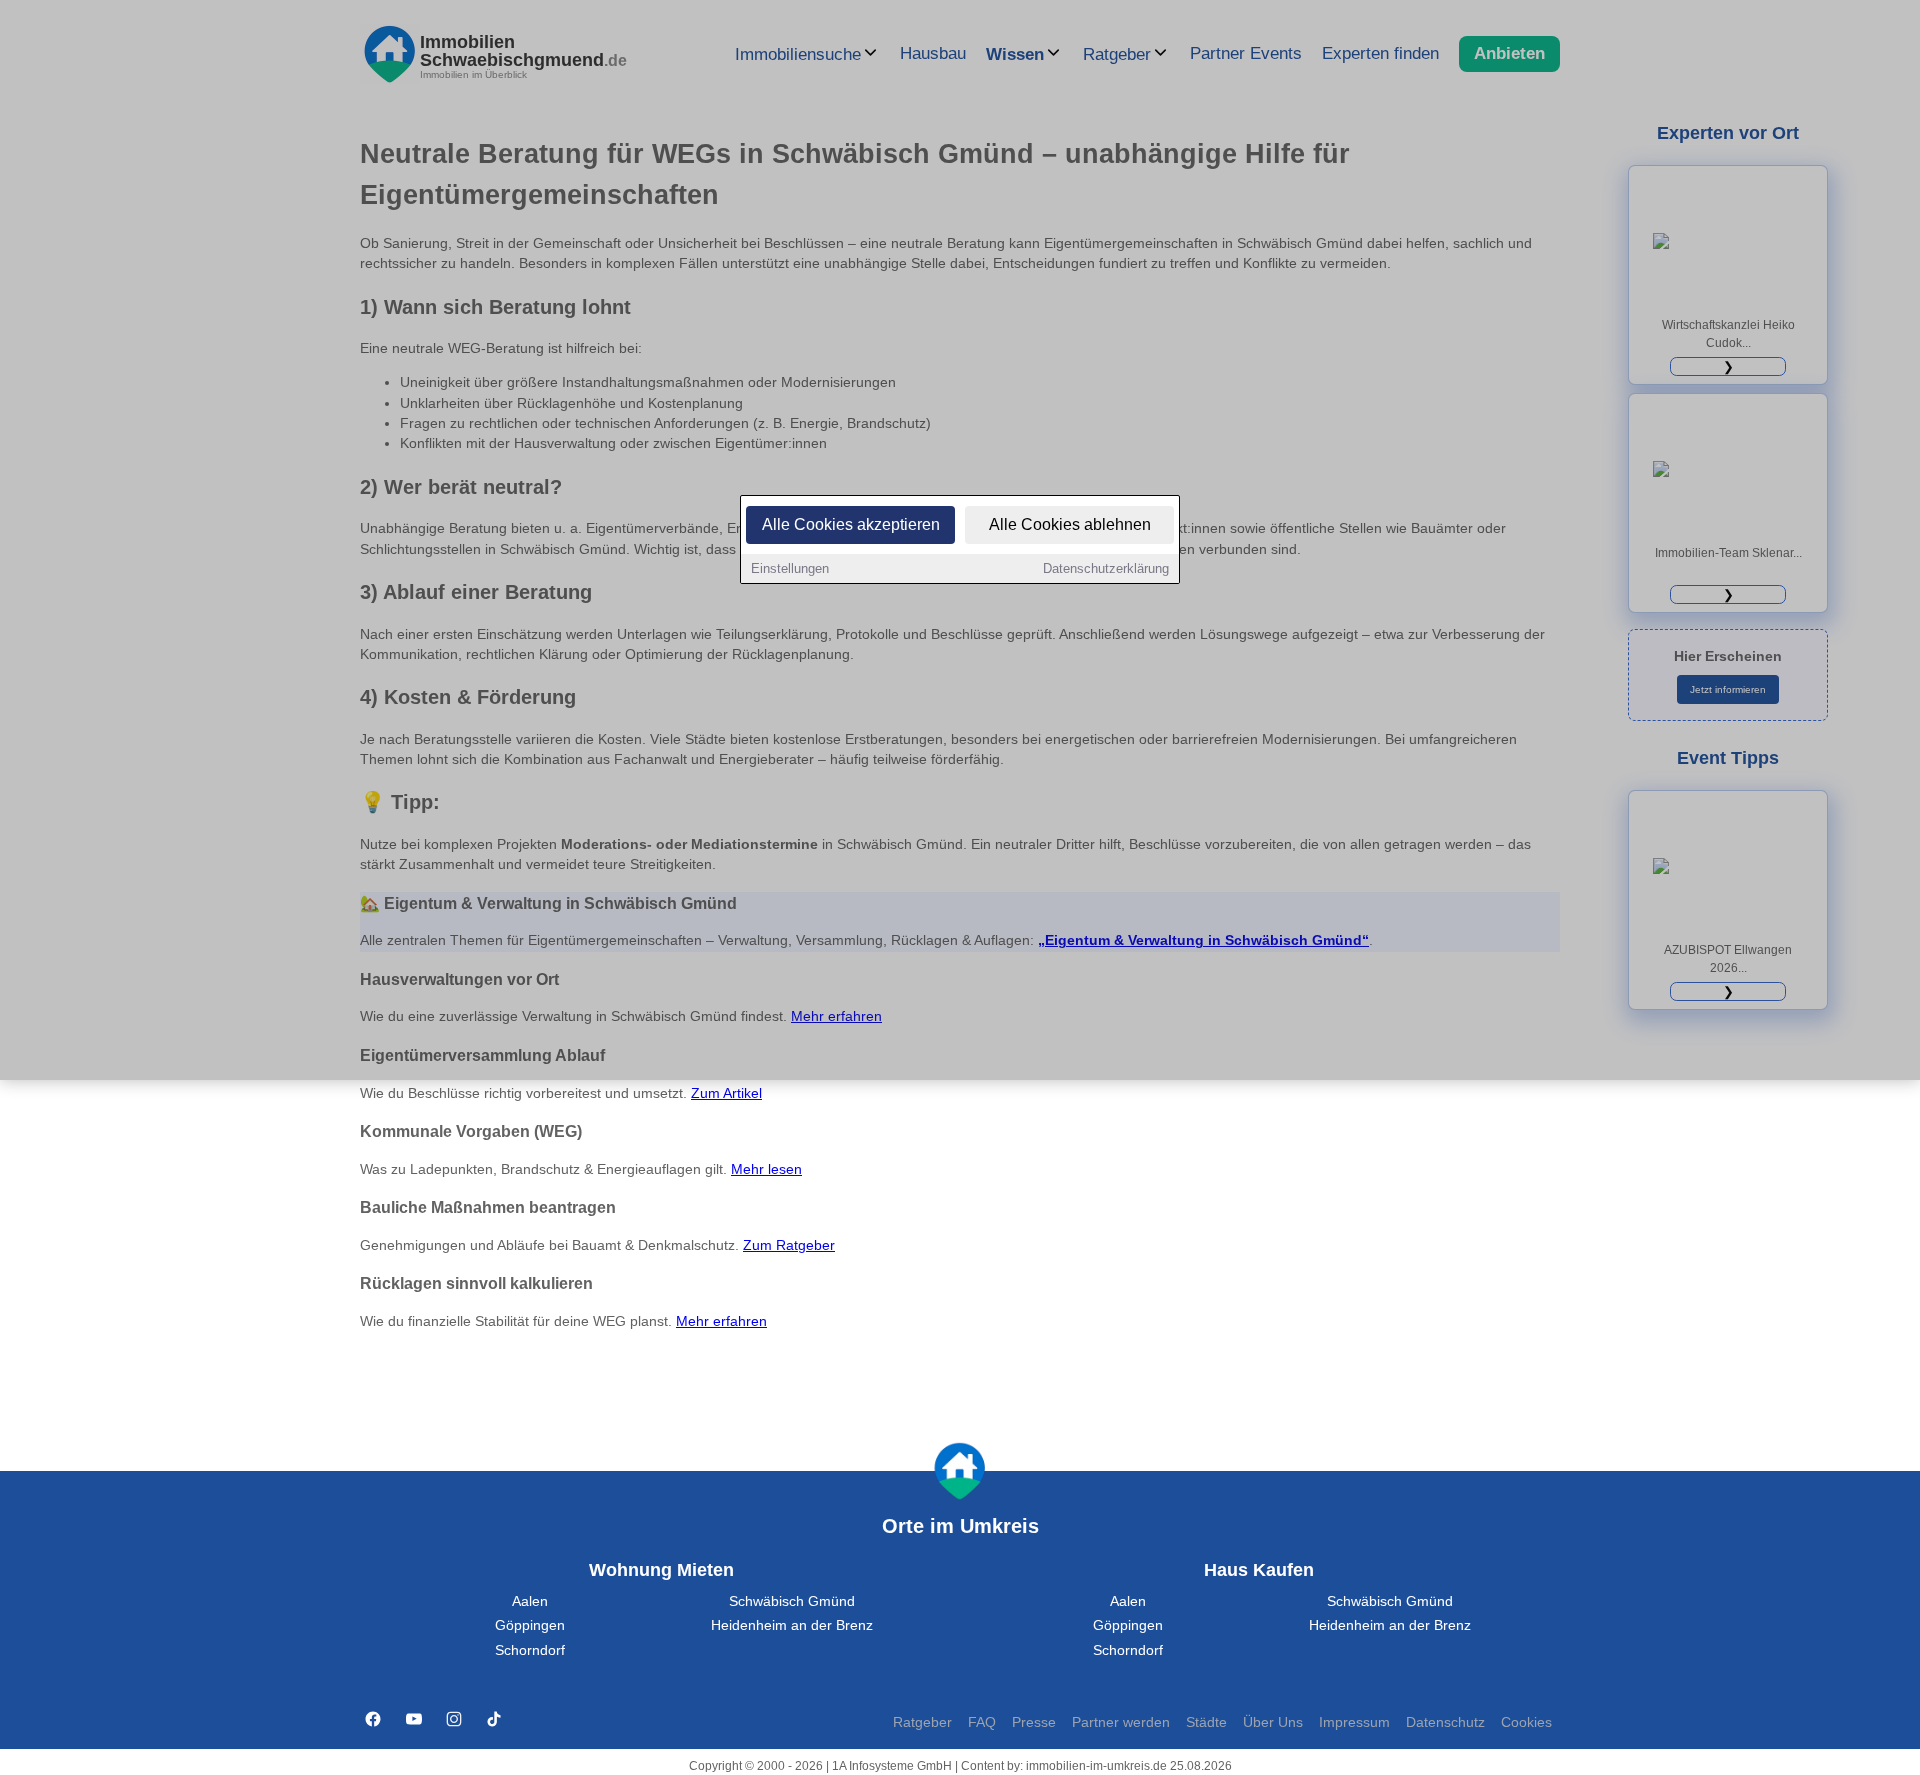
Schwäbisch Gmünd (792, 1601)
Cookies (1526, 1722)
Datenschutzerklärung (1106, 568)
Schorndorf (530, 1650)
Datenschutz (1445, 1722)
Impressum (1354, 1722)
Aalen (530, 1601)
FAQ (982, 1722)
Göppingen (530, 1625)
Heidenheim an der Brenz (792, 1625)
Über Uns (1273, 1722)
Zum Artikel (726, 1093)
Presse (1034, 1722)
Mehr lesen (766, 1169)
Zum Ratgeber (789, 1245)
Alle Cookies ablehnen (1070, 524)
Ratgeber (922, 1722)
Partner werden (1121, 1722)
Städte (1206, 1722)
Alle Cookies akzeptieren (851, 524)
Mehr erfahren (721, 1321)
